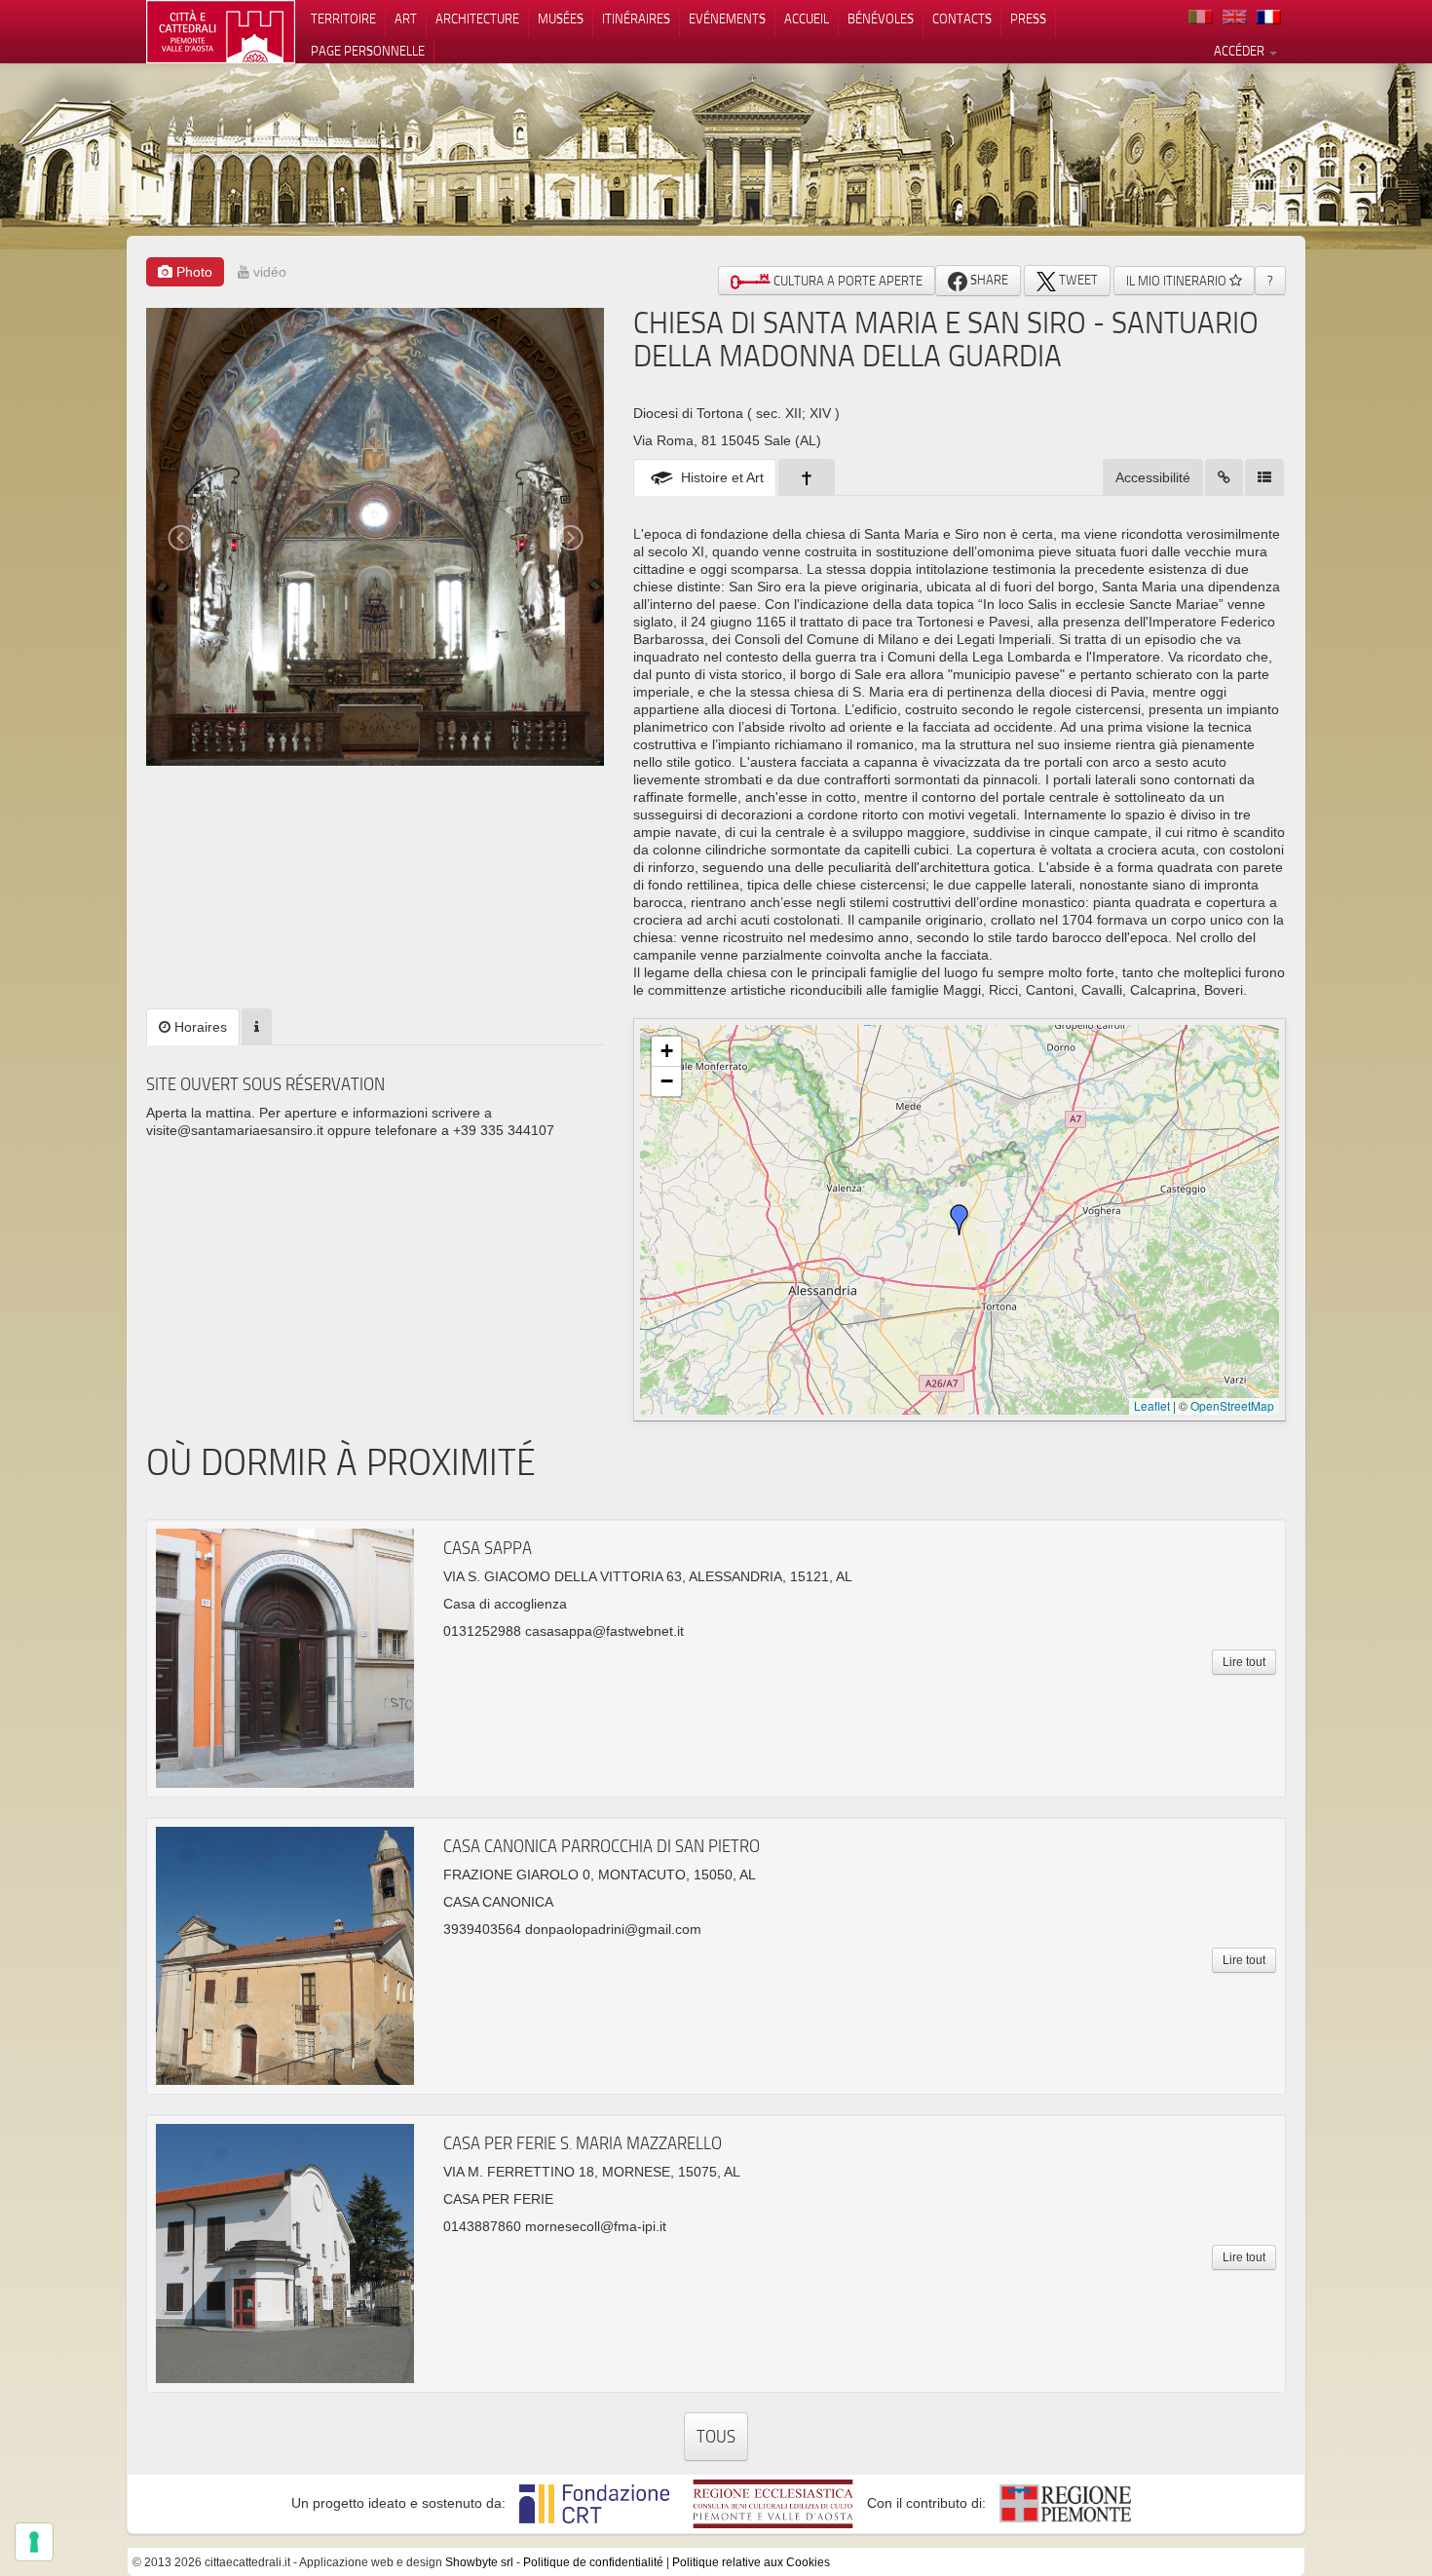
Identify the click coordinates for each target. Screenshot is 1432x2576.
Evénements (727, 19)
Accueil (807, 19)
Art (406, 19)
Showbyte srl (479, 2562)
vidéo (268, 272)
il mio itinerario (1178, 281)
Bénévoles (881, 19)
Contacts (962, 19)
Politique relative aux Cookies (751, 2562)
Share (988, 280)
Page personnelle (368, 51)
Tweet (1077, 280)
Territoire (343, 19)
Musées (561, 19)
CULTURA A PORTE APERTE (847, 281)
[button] (960, 1220)
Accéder (1241, 51)
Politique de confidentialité (593, 2562)
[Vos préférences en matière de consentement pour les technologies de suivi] (34, 2542)
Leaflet (1152, 1405)
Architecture (477, 19)
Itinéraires (636, 19)
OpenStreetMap (1232, 1405)
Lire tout (1244, 1662)
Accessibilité (1153, 477)
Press (1028, 19)
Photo (192, 272)
